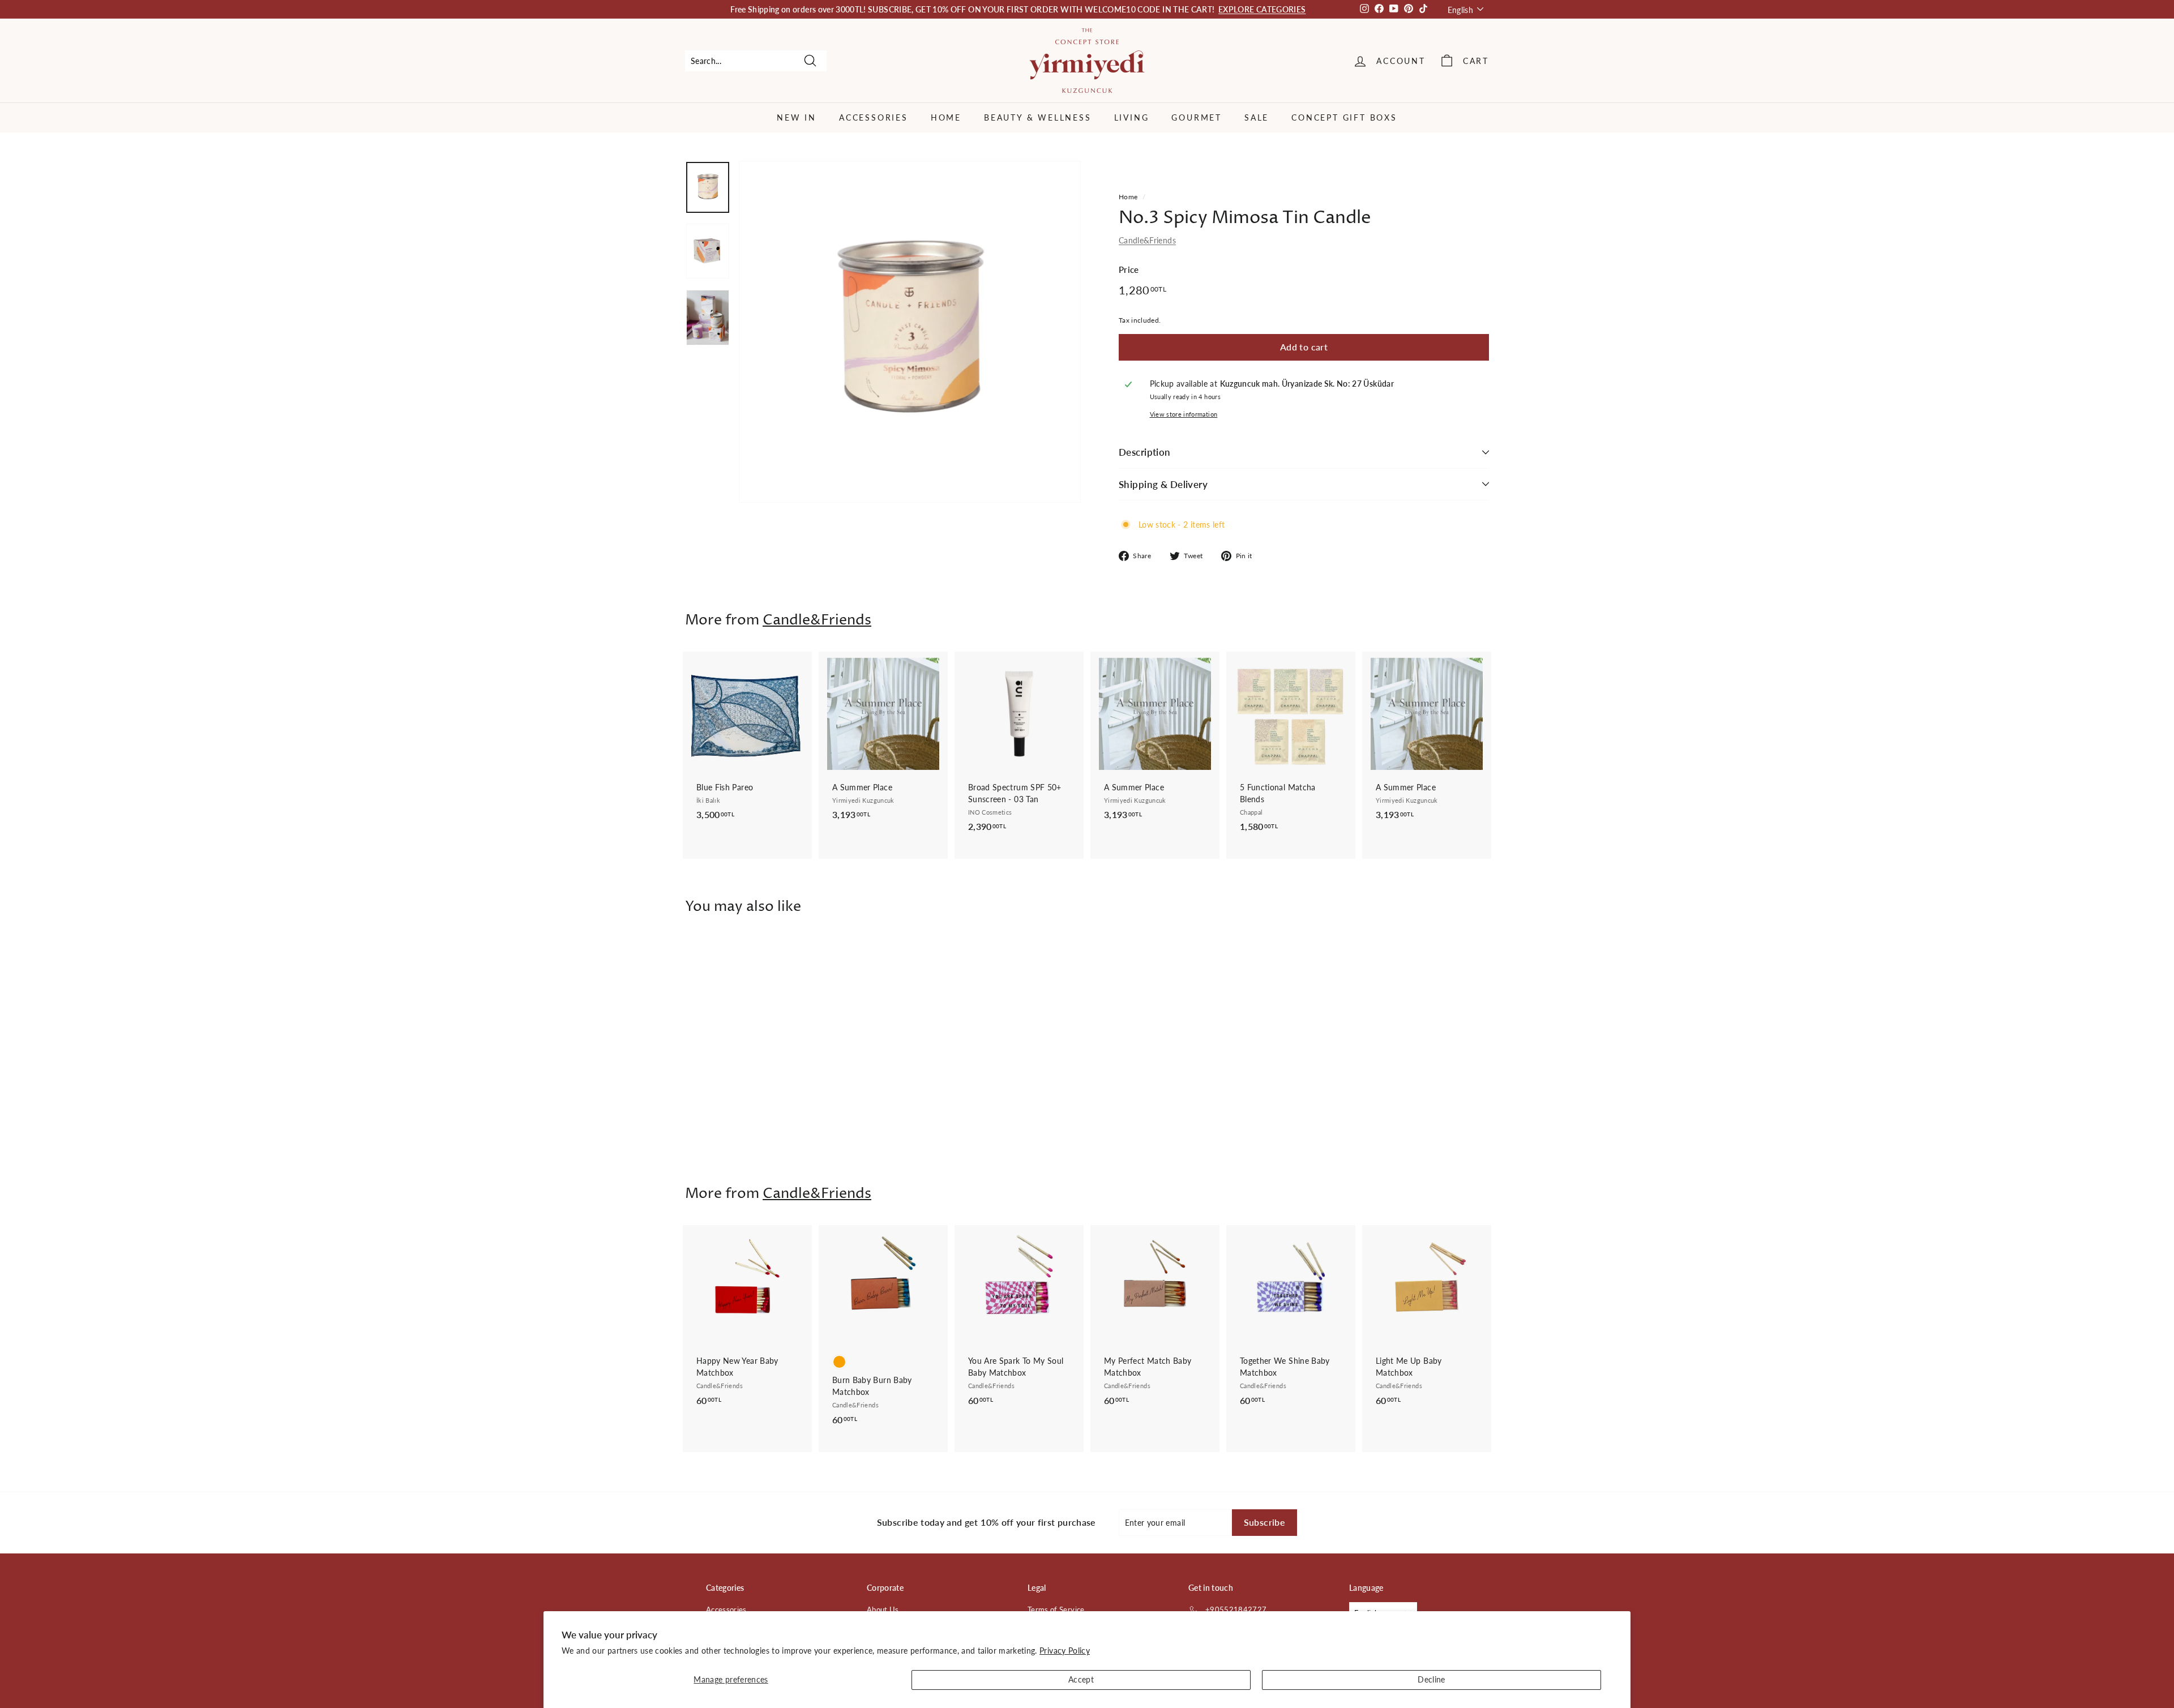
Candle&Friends (1147, 240)
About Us (883, 1609)
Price (1129, 269)
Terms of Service (1056, 1609)
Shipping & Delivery (1163, 484)
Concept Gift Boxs (1344, 117)
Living (1132, 117)
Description (1145, 452)
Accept (1081, 1679)
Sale (1257, 117)
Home (946, 117)
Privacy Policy (1065, 1651)
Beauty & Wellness (1038, 117)
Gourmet (1197, 117)
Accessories (874, 117)
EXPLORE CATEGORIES (1262, 9)
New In (797, 117)
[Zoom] (910, 332)
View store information (1184, 414)
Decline (1431, 1679)
